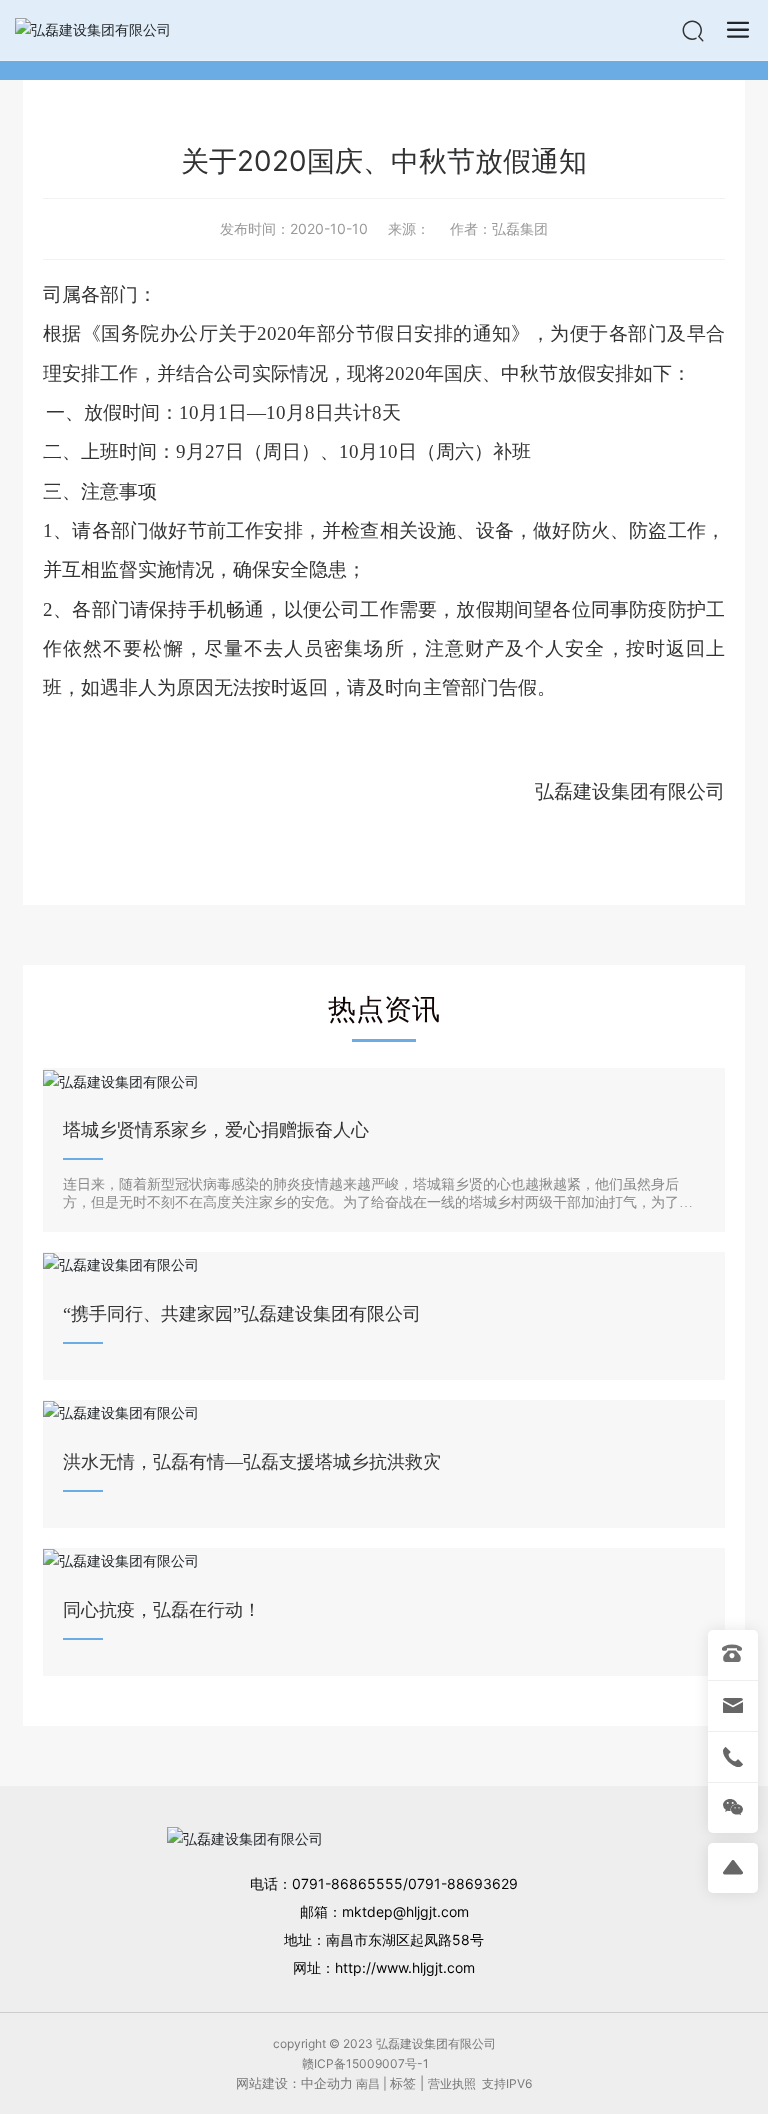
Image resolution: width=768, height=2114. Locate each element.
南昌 (368, 2083)
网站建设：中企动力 (294, 2083)
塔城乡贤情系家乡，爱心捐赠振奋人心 (216, 1130)
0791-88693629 (463, 1883)
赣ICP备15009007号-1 (365, 2063)
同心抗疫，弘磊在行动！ (162, 1610)
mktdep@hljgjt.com (405, 1911)
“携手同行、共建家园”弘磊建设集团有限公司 (242, 1314)
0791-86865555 (347, 1883)
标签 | (409, 2083)
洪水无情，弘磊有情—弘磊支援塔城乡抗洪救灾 (252, 1462)
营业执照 (452, 2083)
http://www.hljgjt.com (405, 1967)
